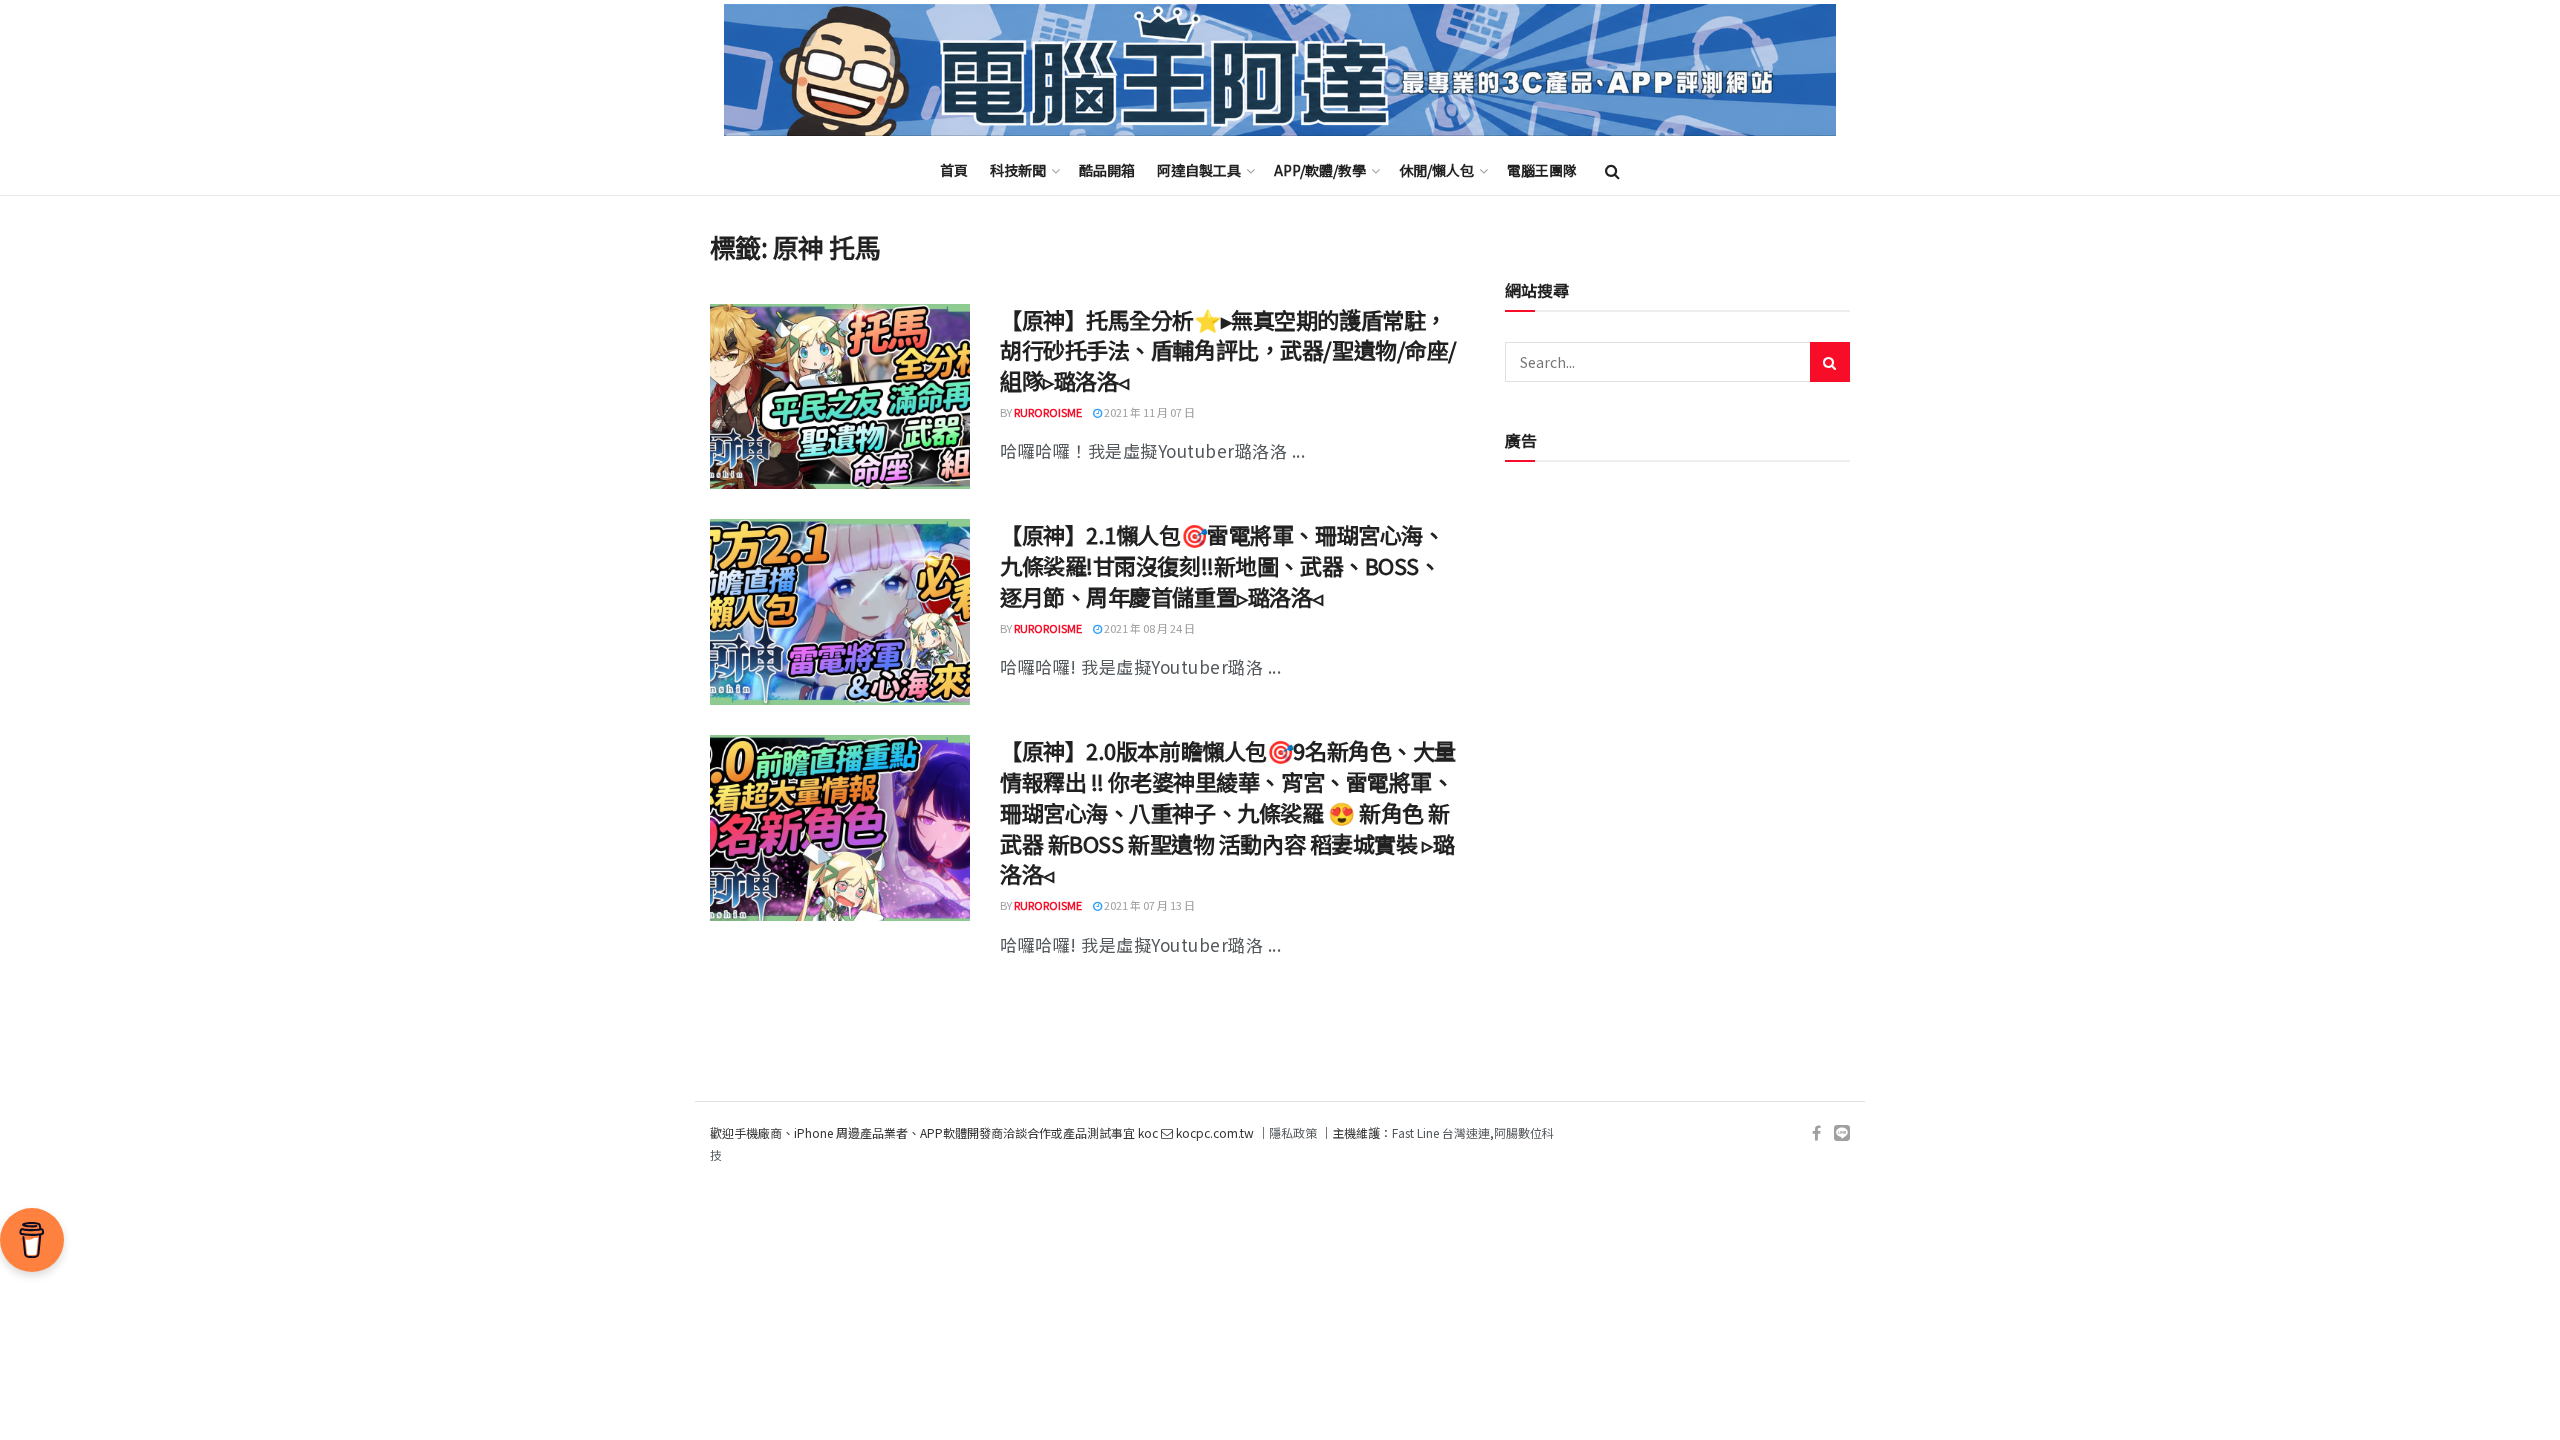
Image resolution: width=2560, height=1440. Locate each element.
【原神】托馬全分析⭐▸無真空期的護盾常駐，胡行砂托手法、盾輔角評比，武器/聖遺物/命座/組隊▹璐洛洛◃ (1228, 350)
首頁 (954, 170)
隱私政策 (1293, 1132)
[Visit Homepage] (1280, 70)
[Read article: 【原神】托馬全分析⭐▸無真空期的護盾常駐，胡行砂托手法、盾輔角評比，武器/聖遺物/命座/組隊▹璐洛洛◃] (840, 397)
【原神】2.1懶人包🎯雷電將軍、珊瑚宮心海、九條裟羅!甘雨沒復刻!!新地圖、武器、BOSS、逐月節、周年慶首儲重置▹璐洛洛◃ (1222, 565)
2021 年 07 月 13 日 (1148, 905)
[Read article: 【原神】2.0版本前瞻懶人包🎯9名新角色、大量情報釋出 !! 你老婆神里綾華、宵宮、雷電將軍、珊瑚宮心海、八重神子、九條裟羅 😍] (840, 828)
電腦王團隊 (1542, 170)
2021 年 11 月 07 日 (1148, 412)
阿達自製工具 (1199, 170)
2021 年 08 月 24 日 (1148, 628)
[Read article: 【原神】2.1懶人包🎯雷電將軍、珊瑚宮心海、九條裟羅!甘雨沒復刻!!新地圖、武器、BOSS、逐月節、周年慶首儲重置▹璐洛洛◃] (840, 612)
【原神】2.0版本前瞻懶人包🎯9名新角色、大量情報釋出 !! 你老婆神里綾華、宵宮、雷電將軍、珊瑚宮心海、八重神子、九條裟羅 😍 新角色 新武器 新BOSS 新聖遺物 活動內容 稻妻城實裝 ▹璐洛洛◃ (1228, 811)
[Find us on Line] (1842, 1133)
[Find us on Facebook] (1816, 1133)
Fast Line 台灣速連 (1441, 1132)
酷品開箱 (1107, 170)
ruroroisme (1048, 412)
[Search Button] (1612, 170)
